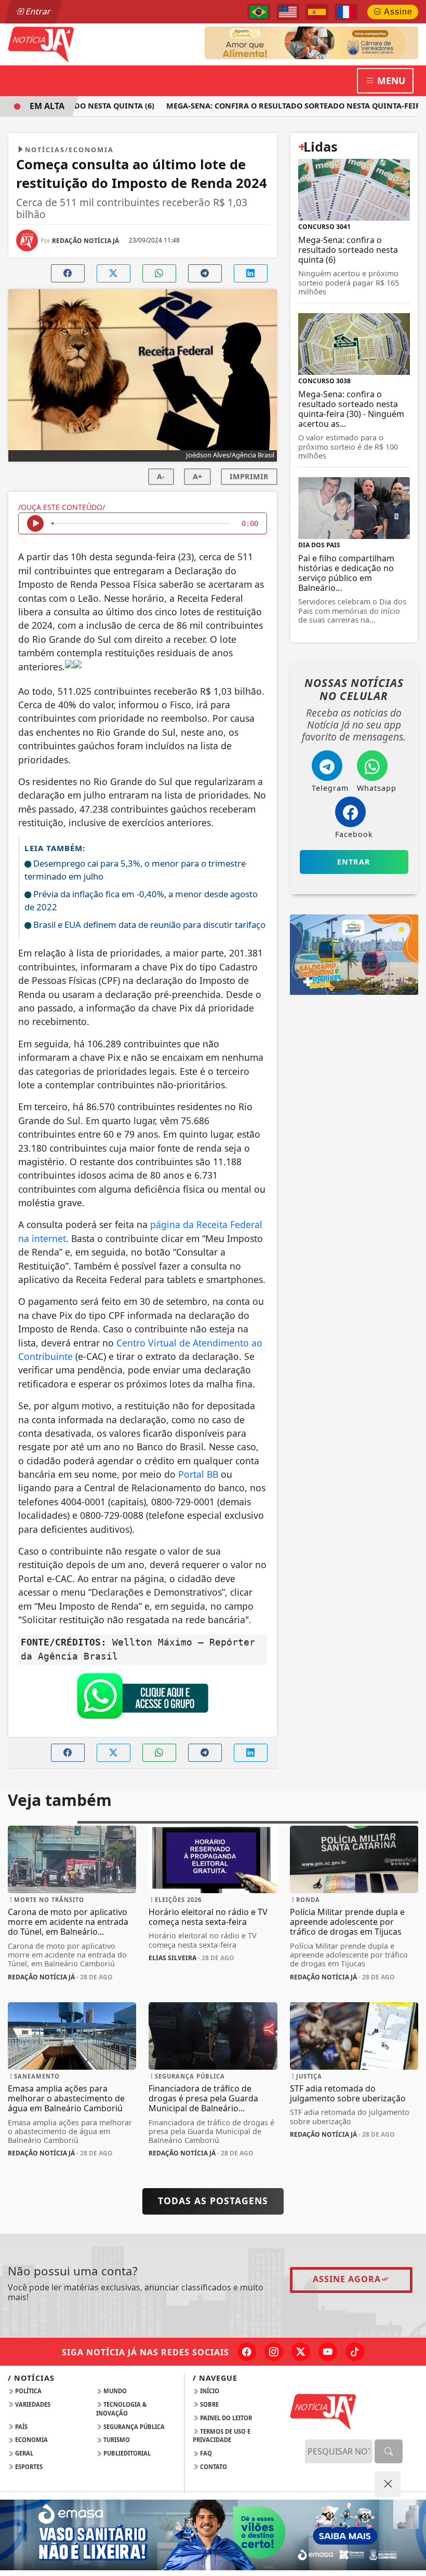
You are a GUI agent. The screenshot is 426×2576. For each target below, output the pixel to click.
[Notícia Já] (72, 44)
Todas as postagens (213, 2201)
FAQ (205, 2453)
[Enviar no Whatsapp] (159, 273)
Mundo (114, 2391)
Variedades (32, 2404)
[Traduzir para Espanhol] (317, 12)
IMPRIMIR (249, 476)
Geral (23, 2453)
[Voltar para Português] (259, 12)
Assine (397, 12)
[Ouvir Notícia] (35, 523)
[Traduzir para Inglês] (288, 12)
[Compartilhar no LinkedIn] (251, 273)
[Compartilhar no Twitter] (114, 273)
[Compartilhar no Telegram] (205, 273)
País (21, 2427)
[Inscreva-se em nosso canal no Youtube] (328, 2352)
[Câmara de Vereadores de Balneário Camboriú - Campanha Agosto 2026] (311, 42)
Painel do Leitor (225, 2418)
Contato (213, 2467)
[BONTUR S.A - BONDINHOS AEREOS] (354, 954)
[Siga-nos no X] (301, 2352)
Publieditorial (126, 2453)
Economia (31, 2440)
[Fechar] (388, 2484)
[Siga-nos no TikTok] (355, 2352)
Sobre (209, 2404)
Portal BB (198, 1474)
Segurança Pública (133, 2427)
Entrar (37, 11)
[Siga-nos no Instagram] (274, 2352)
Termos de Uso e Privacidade (222, 2436)
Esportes (28, 2467)
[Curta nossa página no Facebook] (247, 2352)
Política (28, 2391)
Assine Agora (347, 2279)
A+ (197, 476)
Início (209, 2391)
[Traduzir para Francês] (346, 12)
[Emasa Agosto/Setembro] (213, 2535)
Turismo (116, 2440)
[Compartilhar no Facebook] (68, 273)
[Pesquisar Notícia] (389, 2451)
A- (161, 476)
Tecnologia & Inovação (121, 2409)
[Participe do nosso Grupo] (142, 1698)
